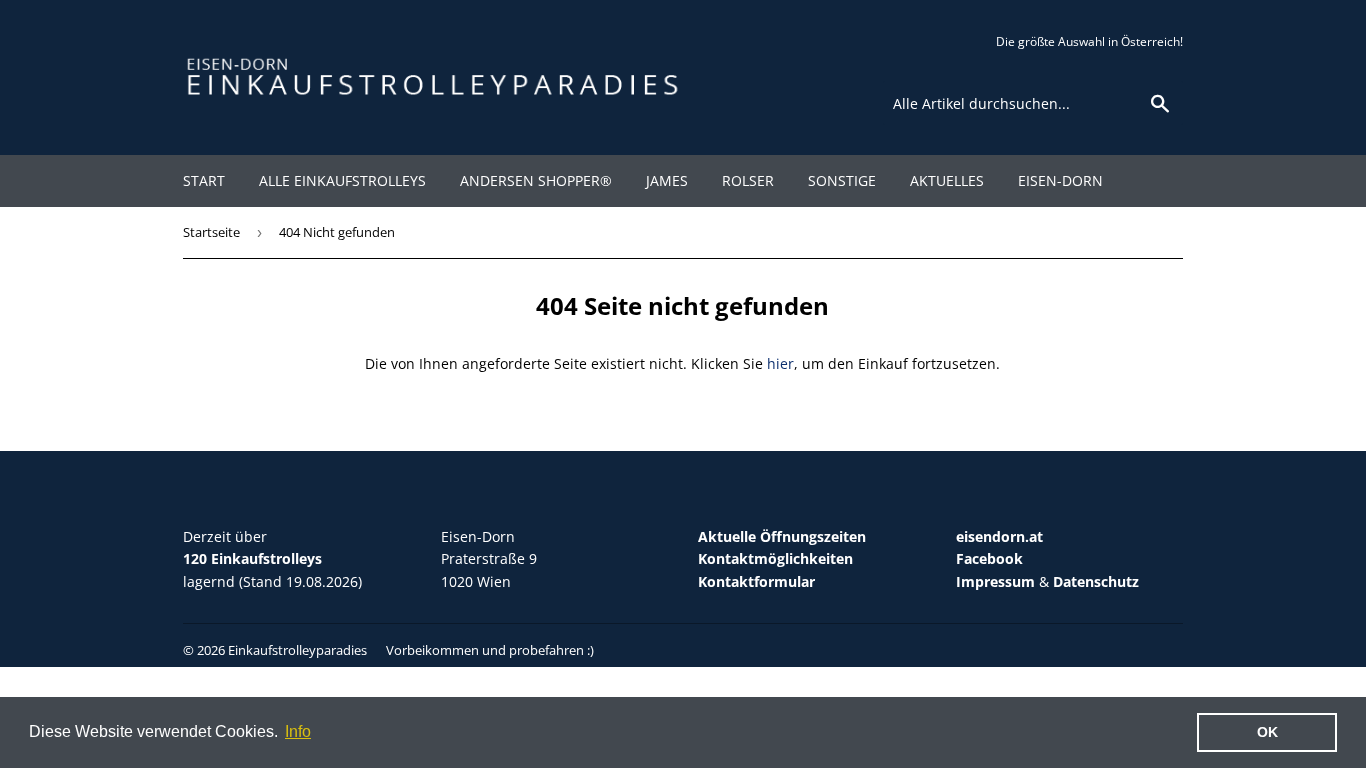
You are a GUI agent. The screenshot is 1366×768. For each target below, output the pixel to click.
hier (780, 363)
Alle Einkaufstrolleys (342, 180)
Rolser (748, 180)
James (667, 180)
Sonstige (842, 180)
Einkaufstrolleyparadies (297, 650)
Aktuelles (947, 180)
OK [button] (1267, 732)
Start (204, 180)
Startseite (211, 232)
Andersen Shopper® (536, 180)
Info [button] (298, 731)
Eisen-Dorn (1060, 180)
